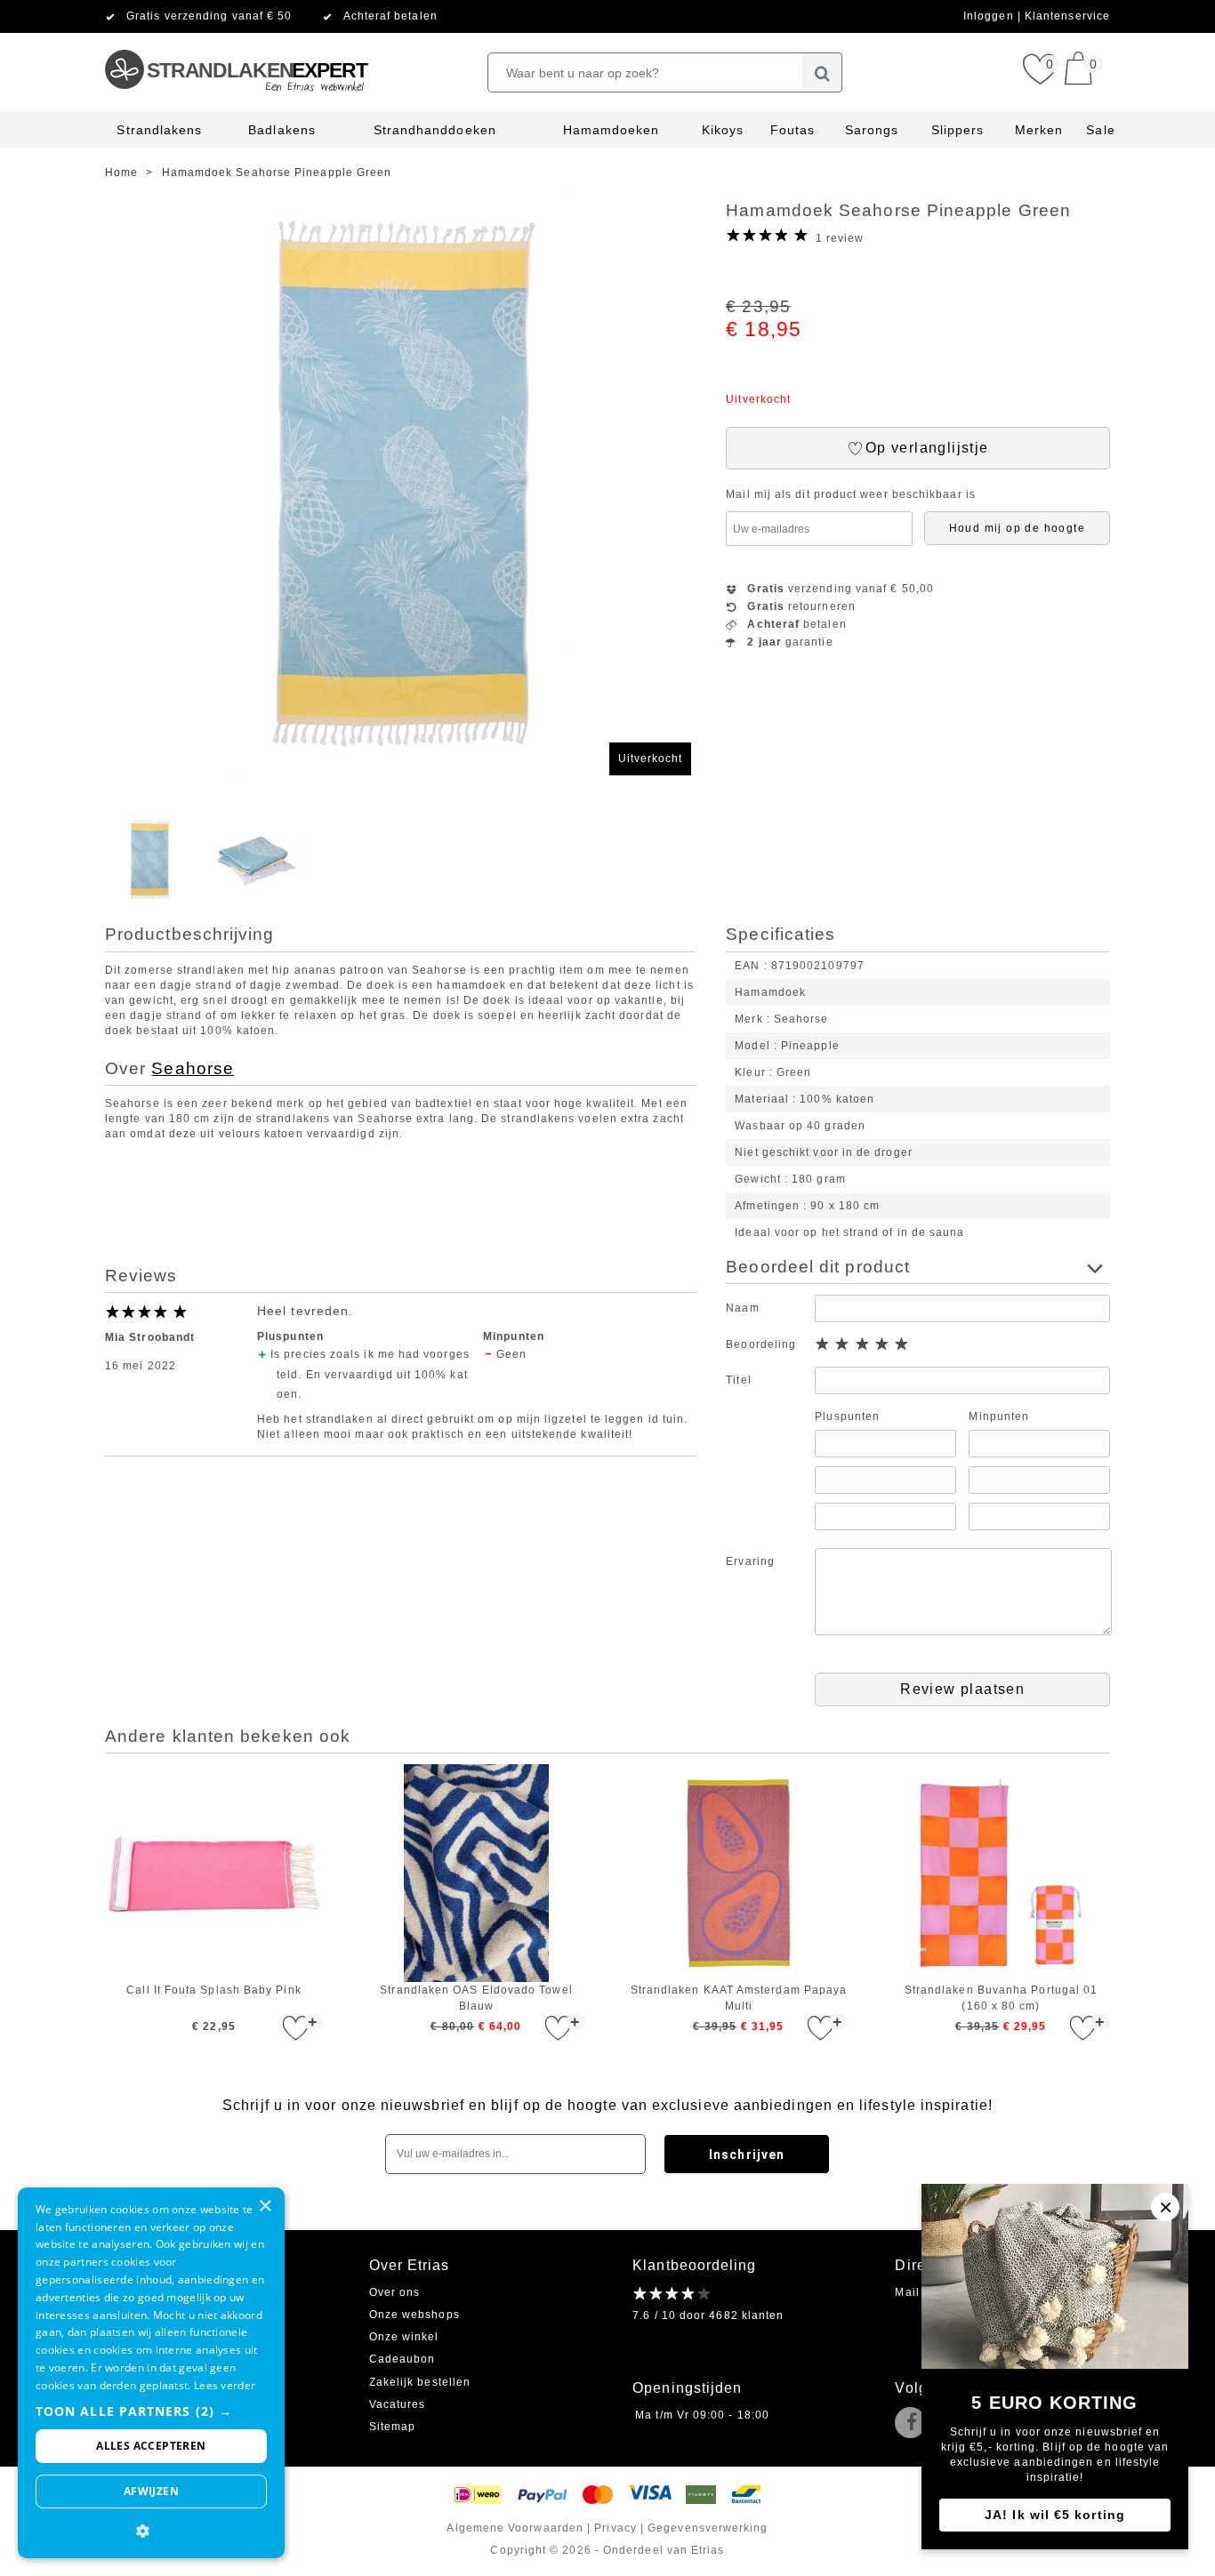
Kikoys (723, 130)
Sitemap (393, 2427)
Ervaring (750, 1561)
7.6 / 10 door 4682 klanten (708, 2315)
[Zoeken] (822, 72)
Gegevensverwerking (708, 2528)
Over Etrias (410, 2265)
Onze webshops (414, 2315)
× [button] (265, 2207)
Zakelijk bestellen (420, 2382)
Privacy (616, 2528)
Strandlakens (159, 130)
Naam (742, 1308)
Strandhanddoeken (435, 130)
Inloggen (990, 16)
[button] (151, 2411)
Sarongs (872, 130)
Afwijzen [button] (151, 2491)
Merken (1039, 130)
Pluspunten (847, 1416)
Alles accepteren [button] (151, 2446)
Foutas (793, 130)
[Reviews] (672, 2293)
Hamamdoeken (612, 130)
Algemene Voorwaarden (515, 2528)
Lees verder (225, 2385)
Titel (738, 1380)
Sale (1100, 130)
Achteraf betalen (390, 16)
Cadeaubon (402, 2359)
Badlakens (282, 130)
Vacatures (398, 2404)
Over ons (395, 2292)
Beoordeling (761, 1344)
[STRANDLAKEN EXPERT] (235, 40)
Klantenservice (1067, 16)
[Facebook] (914, 2424)
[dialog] (151, 2373)
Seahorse (193, 1068)
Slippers (958, 130)
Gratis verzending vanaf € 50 (209, 16)
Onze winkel (404, 2337)
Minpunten (999, 1416)
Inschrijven (747, 2155)
